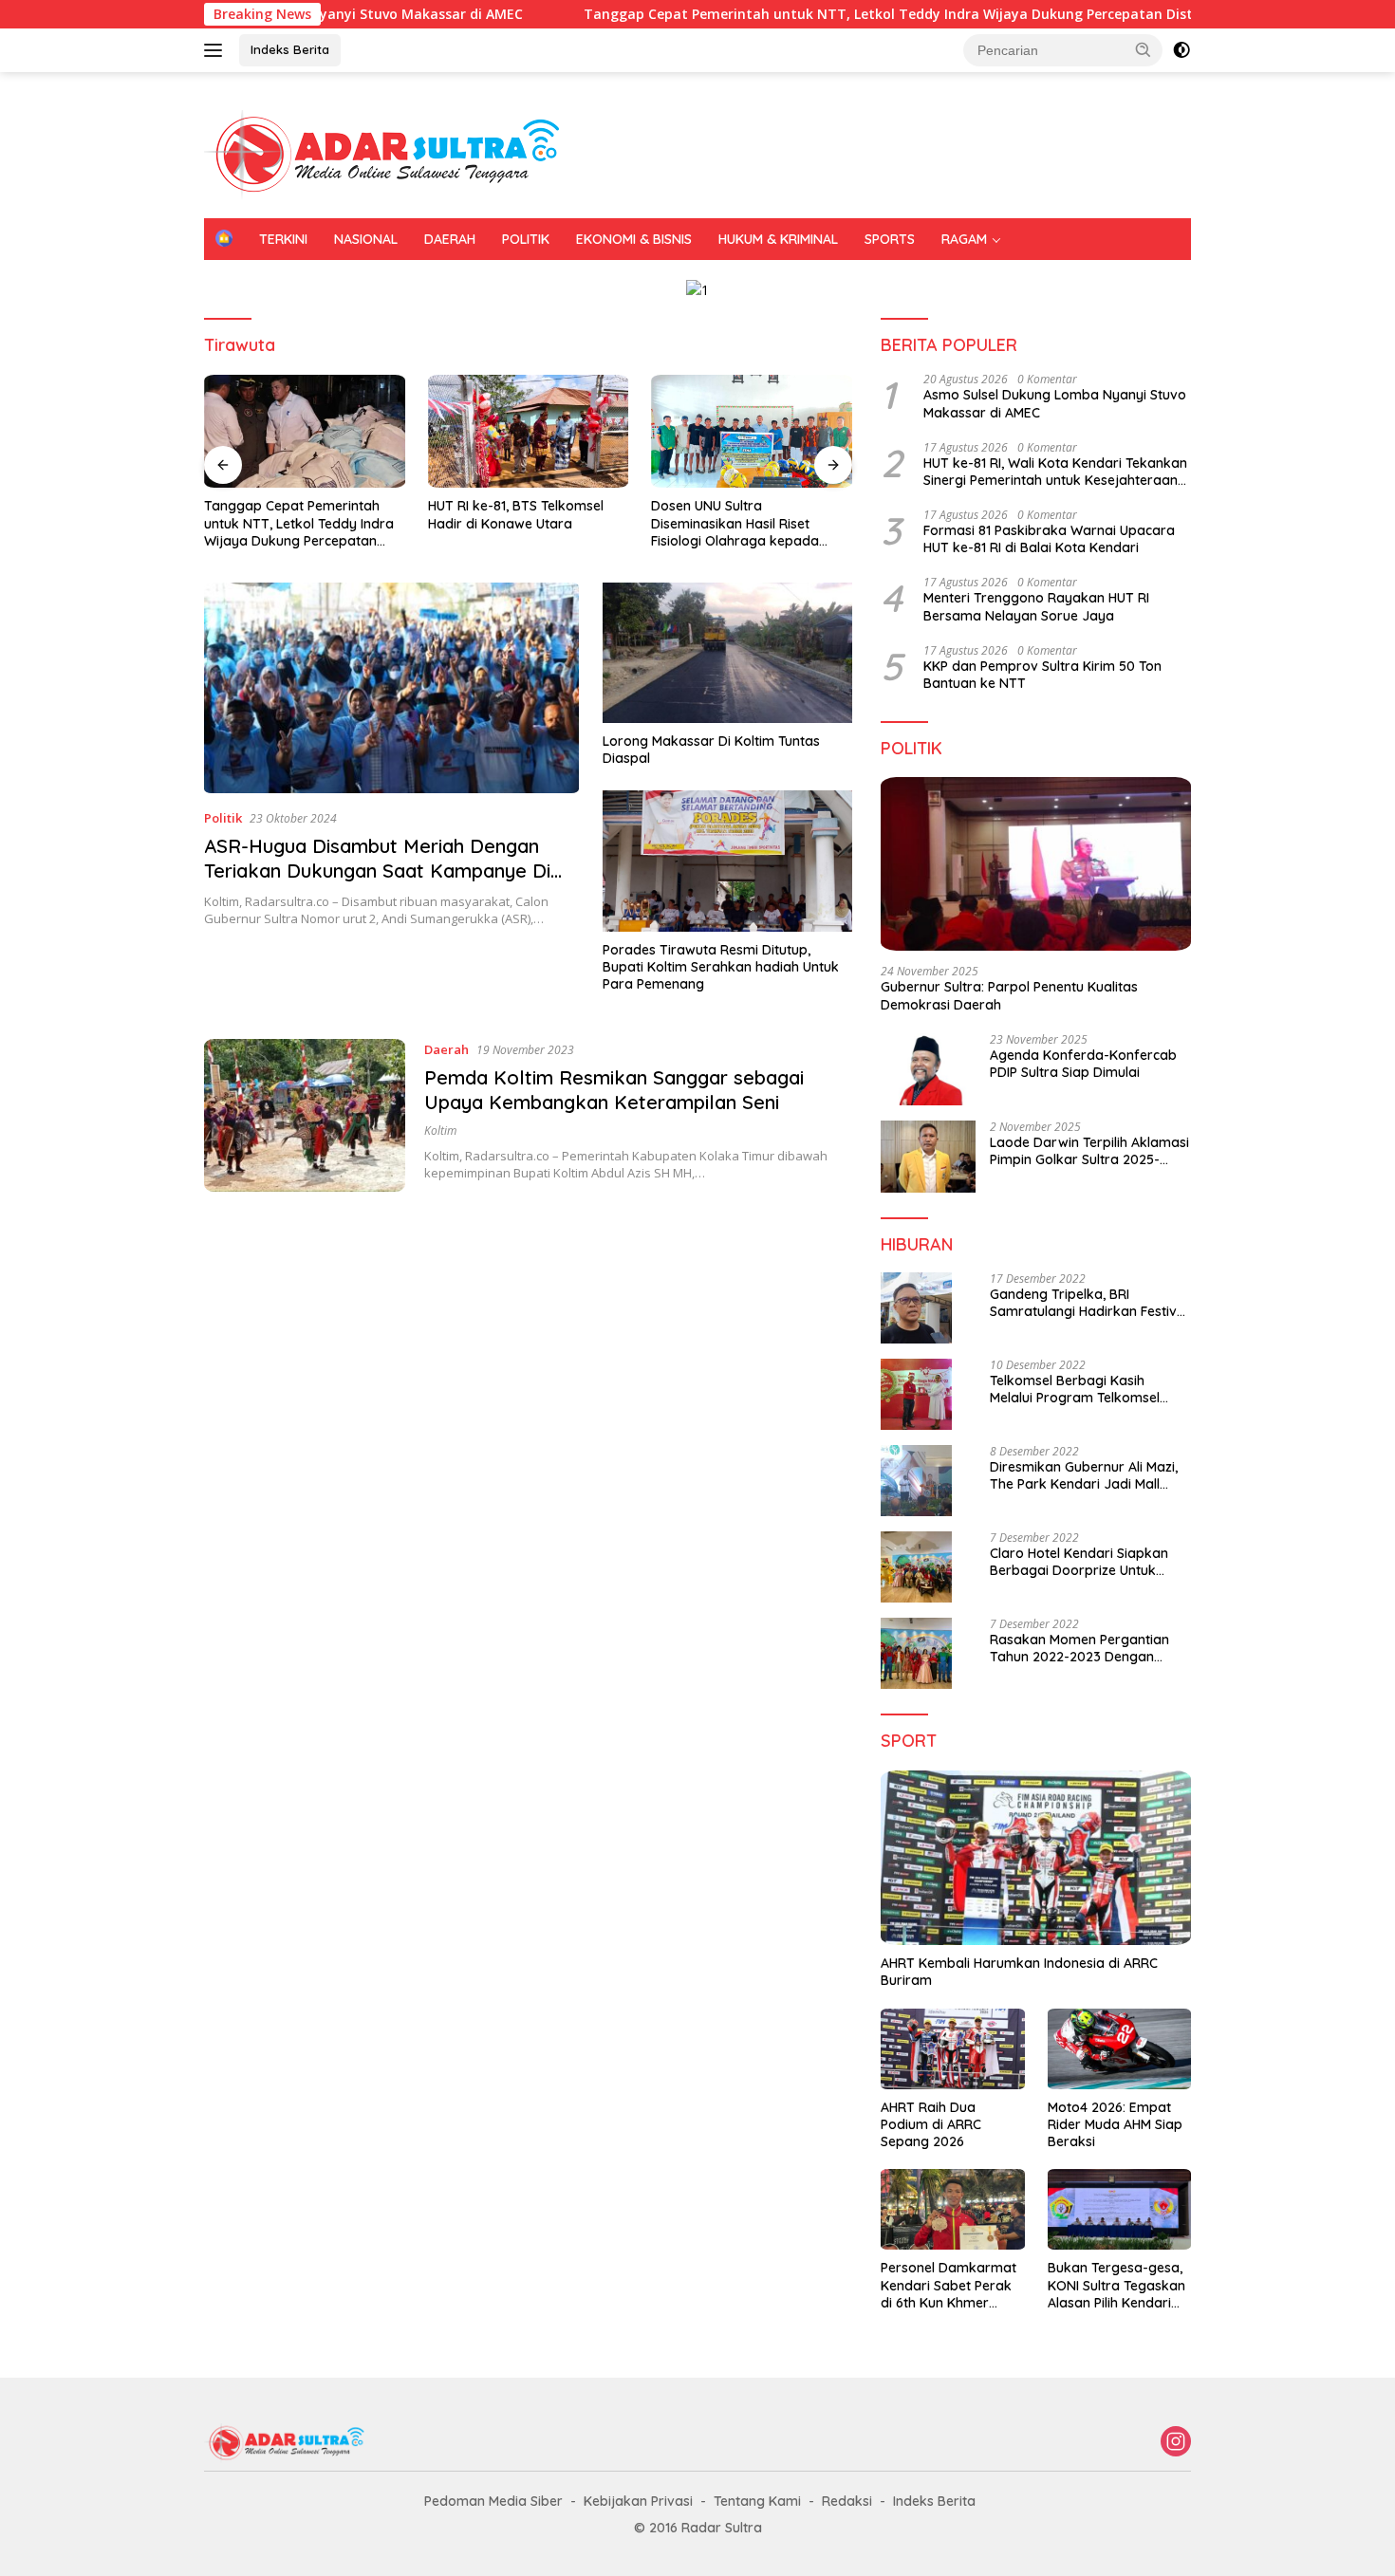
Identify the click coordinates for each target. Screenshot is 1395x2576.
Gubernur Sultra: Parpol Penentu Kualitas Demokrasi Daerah (1009, 995)
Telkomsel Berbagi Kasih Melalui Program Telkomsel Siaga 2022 (1075, 1389)
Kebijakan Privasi (638, 2501)
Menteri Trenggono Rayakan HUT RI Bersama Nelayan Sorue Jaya (1036, 606)
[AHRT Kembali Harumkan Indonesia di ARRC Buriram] (1036, 1858)
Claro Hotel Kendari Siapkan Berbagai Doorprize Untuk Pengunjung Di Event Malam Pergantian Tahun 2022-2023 (1082, 1562)
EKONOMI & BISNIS (634, 239)
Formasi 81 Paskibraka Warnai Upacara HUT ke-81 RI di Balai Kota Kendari (1049, 539)
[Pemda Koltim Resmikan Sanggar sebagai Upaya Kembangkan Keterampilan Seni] (305, 1115)
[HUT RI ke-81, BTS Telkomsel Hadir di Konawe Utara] (529, 431)
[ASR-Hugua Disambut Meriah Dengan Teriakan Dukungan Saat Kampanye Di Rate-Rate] (391, 688)
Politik (223, 818)
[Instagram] (1176, 2443)
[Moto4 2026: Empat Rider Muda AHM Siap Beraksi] (1119, 2049)
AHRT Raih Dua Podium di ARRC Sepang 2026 (931, 2124)
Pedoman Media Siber (493, 2501)
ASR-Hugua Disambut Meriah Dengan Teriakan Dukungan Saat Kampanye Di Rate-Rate (377, 871)
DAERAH (450, 239)
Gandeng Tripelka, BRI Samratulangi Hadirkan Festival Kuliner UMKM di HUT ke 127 (1089, 1303)
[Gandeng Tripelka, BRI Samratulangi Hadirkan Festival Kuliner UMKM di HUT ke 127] (916, 1308)
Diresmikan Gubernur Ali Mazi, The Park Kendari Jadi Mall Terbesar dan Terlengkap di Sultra (1084, 1475)
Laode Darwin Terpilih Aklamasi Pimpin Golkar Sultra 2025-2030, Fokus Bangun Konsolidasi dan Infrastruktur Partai (1089, 1151)
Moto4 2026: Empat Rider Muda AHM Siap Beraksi (1115, 2124)
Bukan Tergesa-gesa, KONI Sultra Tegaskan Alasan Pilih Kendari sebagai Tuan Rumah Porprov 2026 (1116, 2285)
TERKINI (283, 239)
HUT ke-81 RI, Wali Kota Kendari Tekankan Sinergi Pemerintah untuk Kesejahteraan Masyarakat (1055, 472)
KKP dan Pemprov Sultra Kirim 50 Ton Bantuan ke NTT (1042, 675)
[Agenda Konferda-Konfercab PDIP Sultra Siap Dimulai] (928, 1069)
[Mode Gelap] (1181, 50)
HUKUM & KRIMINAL (778, 239)
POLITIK (526, 239)
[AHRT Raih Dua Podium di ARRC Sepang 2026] (952, 2049)
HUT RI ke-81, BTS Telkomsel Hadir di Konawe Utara (516, 514)
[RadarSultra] (394, 153)
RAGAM (964, 239)
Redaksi (847, 2501)
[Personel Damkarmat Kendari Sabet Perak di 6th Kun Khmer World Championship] (952, 2209)
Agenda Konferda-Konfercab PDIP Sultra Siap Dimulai (1083, 1064)
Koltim (440, 1130)
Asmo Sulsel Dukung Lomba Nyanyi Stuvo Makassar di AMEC (1055, 403)
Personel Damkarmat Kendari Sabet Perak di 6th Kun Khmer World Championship (949, 2285)
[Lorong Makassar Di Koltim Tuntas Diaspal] (727, 653)
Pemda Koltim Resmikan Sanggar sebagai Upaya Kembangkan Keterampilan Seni (614, 1090)
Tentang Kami (757, 2501)
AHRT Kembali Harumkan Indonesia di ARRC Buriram (1019, 1972)
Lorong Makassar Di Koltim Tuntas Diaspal (711, 750)
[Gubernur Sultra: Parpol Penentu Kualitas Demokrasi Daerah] (1036, 864)
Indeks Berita (290, 49)
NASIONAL (366, 239)
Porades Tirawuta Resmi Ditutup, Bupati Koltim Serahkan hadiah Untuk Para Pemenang (721, 967)
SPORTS (890, 239)
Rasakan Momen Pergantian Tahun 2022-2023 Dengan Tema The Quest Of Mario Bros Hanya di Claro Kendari (1088, 1648)
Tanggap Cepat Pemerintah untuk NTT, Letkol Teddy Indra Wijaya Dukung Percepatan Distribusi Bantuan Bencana (867, 14)
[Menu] (217, 50)
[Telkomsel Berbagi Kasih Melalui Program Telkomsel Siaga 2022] (916, 1394)
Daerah (446, 1049)
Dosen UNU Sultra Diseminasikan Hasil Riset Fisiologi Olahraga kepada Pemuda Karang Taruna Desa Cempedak (745, 523)
